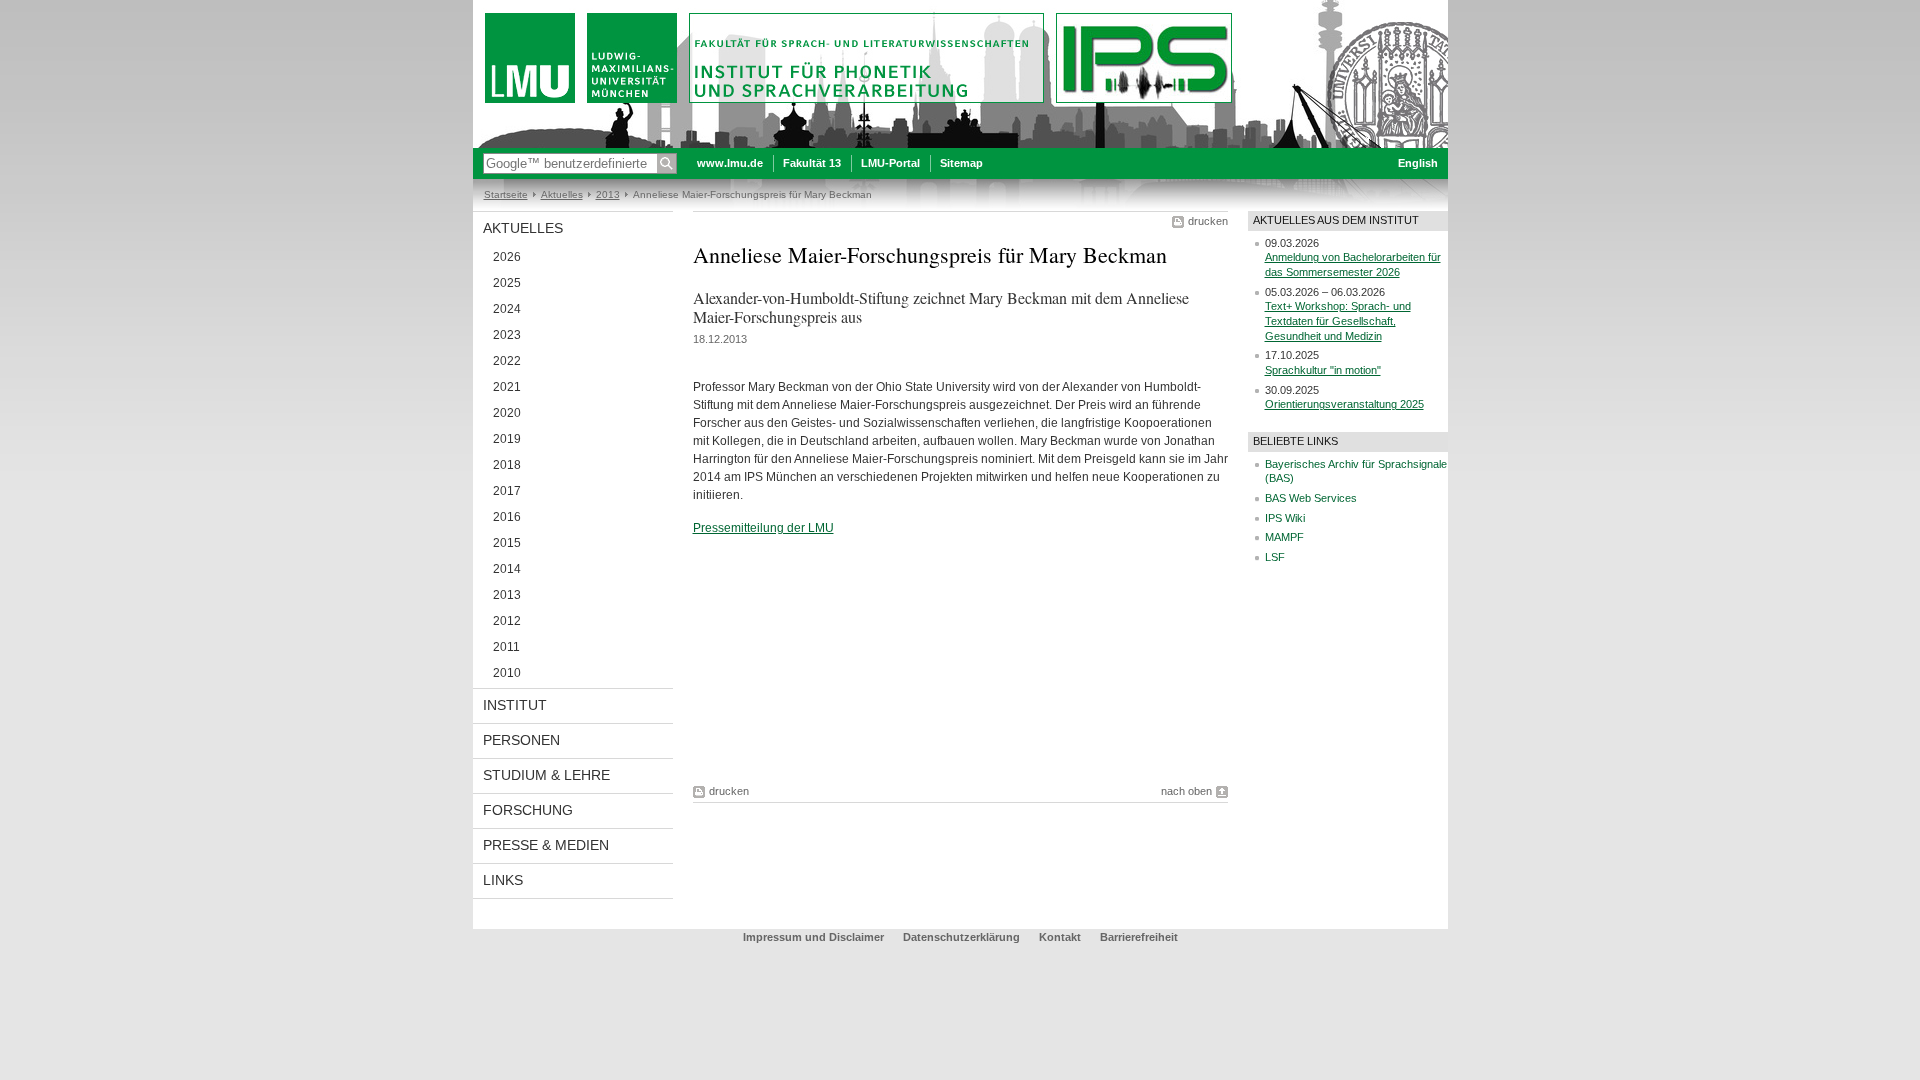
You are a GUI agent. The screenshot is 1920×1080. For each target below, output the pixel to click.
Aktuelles (562, 194)
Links (503, 880)
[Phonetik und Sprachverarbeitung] (960, 144)
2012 (507, 621)
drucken (1208, 221)
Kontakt (1060, 937)
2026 (507, 257)
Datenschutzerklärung (961, 937)
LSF (1275, 557)
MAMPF (1284, 537)
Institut (515, 705)
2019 (507, 439)
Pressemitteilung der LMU (763, 528)
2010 (507, 673)
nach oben (1186, 791)
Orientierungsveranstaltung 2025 (1344, 404)
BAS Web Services (1311, 498)
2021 (507, 387)
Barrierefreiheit (1139, 937)
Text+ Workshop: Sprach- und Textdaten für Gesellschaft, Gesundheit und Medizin (1338, 320)
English (1418, 163)
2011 (506, 647)
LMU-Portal (890, 163)
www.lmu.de (730, 163)
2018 (507, 465)
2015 (507, 543)
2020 (507, 413)
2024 (507, 309)
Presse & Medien (546, 845)
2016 (507, 517)
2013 (608, 194)
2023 (507, 335)
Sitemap (961, 163)
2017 (507, 491)
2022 (507, 361)
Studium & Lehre (546, 775)
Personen (521, 740)
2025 (507, 283)
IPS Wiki (1285, 518)
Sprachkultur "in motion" (1323, 370)
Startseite (506, 194)
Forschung (528, 810)
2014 (507, 569)
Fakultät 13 (812, 163)
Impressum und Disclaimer (813, 937)
